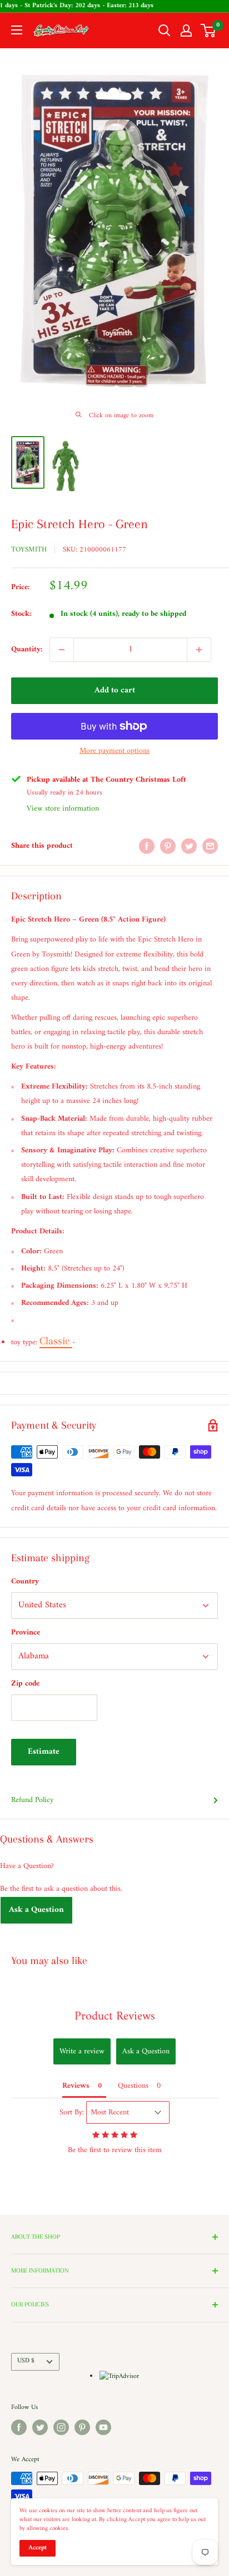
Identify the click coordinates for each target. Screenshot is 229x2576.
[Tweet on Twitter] (189, 846)
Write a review (82, 2051)
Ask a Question (36, 1910)
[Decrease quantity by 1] (62, 650)
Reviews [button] (76, 2086)
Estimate (44, 1752)
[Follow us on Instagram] (61, 2427)
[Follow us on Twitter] (40, 2427)
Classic (56, 1341)
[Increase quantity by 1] (199, 650)
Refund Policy (32, 1800)
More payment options (114, 751)
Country (25, 1581)
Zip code (25, 1684)
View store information (63, 809)
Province (26, 1633)
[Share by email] (210, 846)
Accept (38, 2548)
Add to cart (115, 690)
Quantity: (27, 649)
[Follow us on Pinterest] (82, 2427)
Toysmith (29, 550)
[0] (209, 31)
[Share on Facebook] (147, 846)
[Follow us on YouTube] (103, 2427)
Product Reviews (115, 2016)
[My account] (186, 31)
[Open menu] (17, 30)
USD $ (26, 2361)
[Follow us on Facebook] (19, 2427)
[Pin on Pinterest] (168, 846)
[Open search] (165, 31)
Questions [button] (133, 2086)
